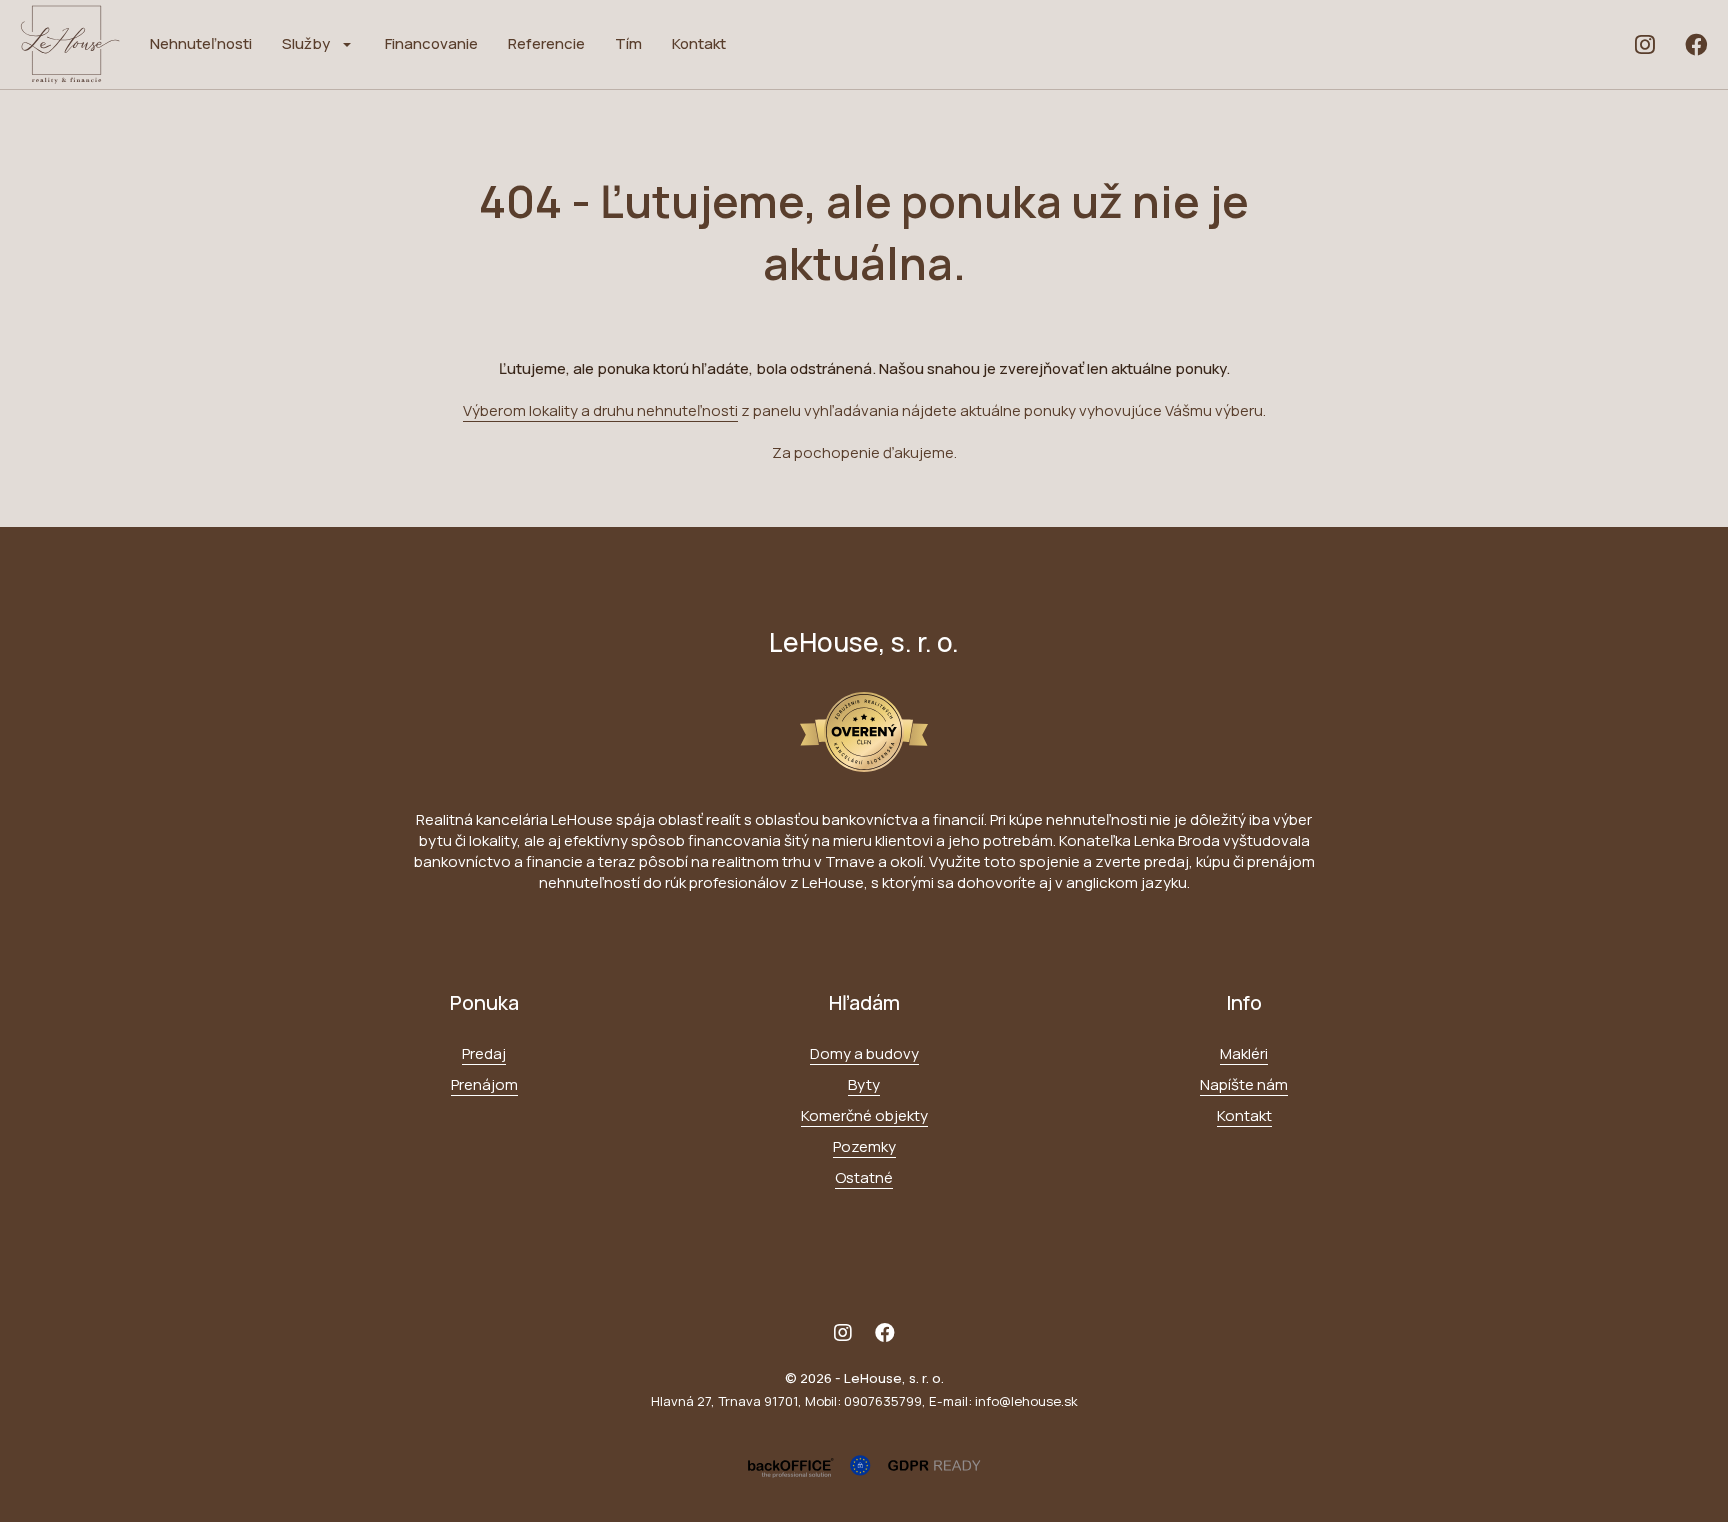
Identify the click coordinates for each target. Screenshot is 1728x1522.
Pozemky (864, 1146)
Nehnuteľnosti (201, 43)
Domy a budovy (864, 1053)
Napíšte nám (1244, 1084)
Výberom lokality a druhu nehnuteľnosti (600, 410)
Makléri (1244, 1053)
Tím (628, 43)
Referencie (546, 43)
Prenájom (484, 1084)
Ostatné (864, 1177)
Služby (306, 43)
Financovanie (431, 43)
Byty (864, 1084)
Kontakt (699, 43)
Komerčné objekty (864, 1115)
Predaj (484, 1053)
